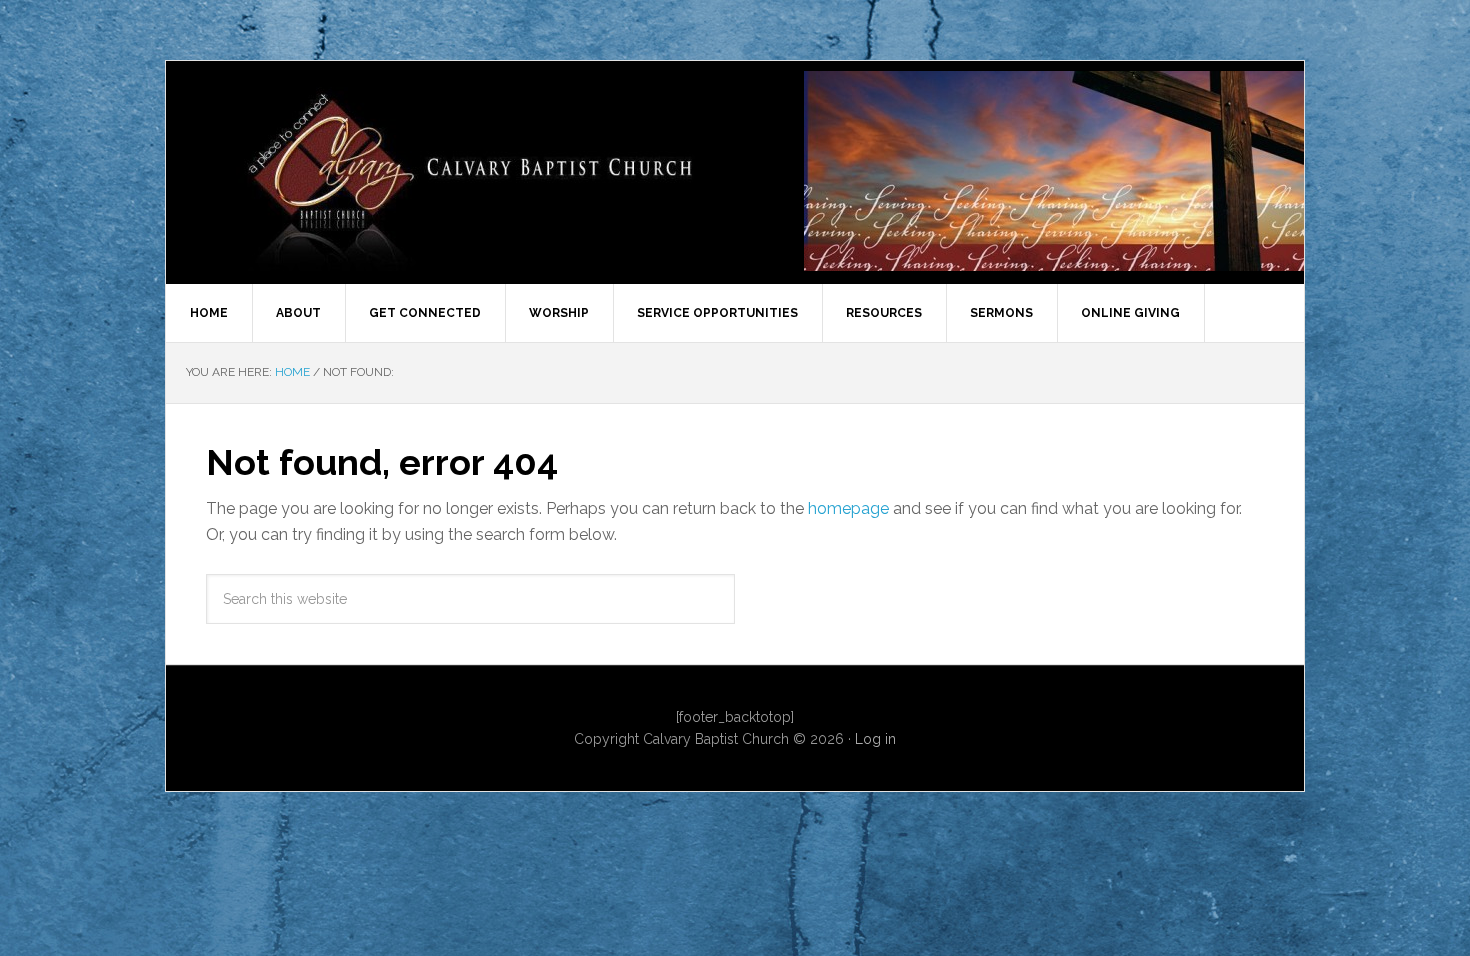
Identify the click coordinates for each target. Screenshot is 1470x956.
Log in (875, 739)
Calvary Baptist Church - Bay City (486, 171)
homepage (848, 508)
